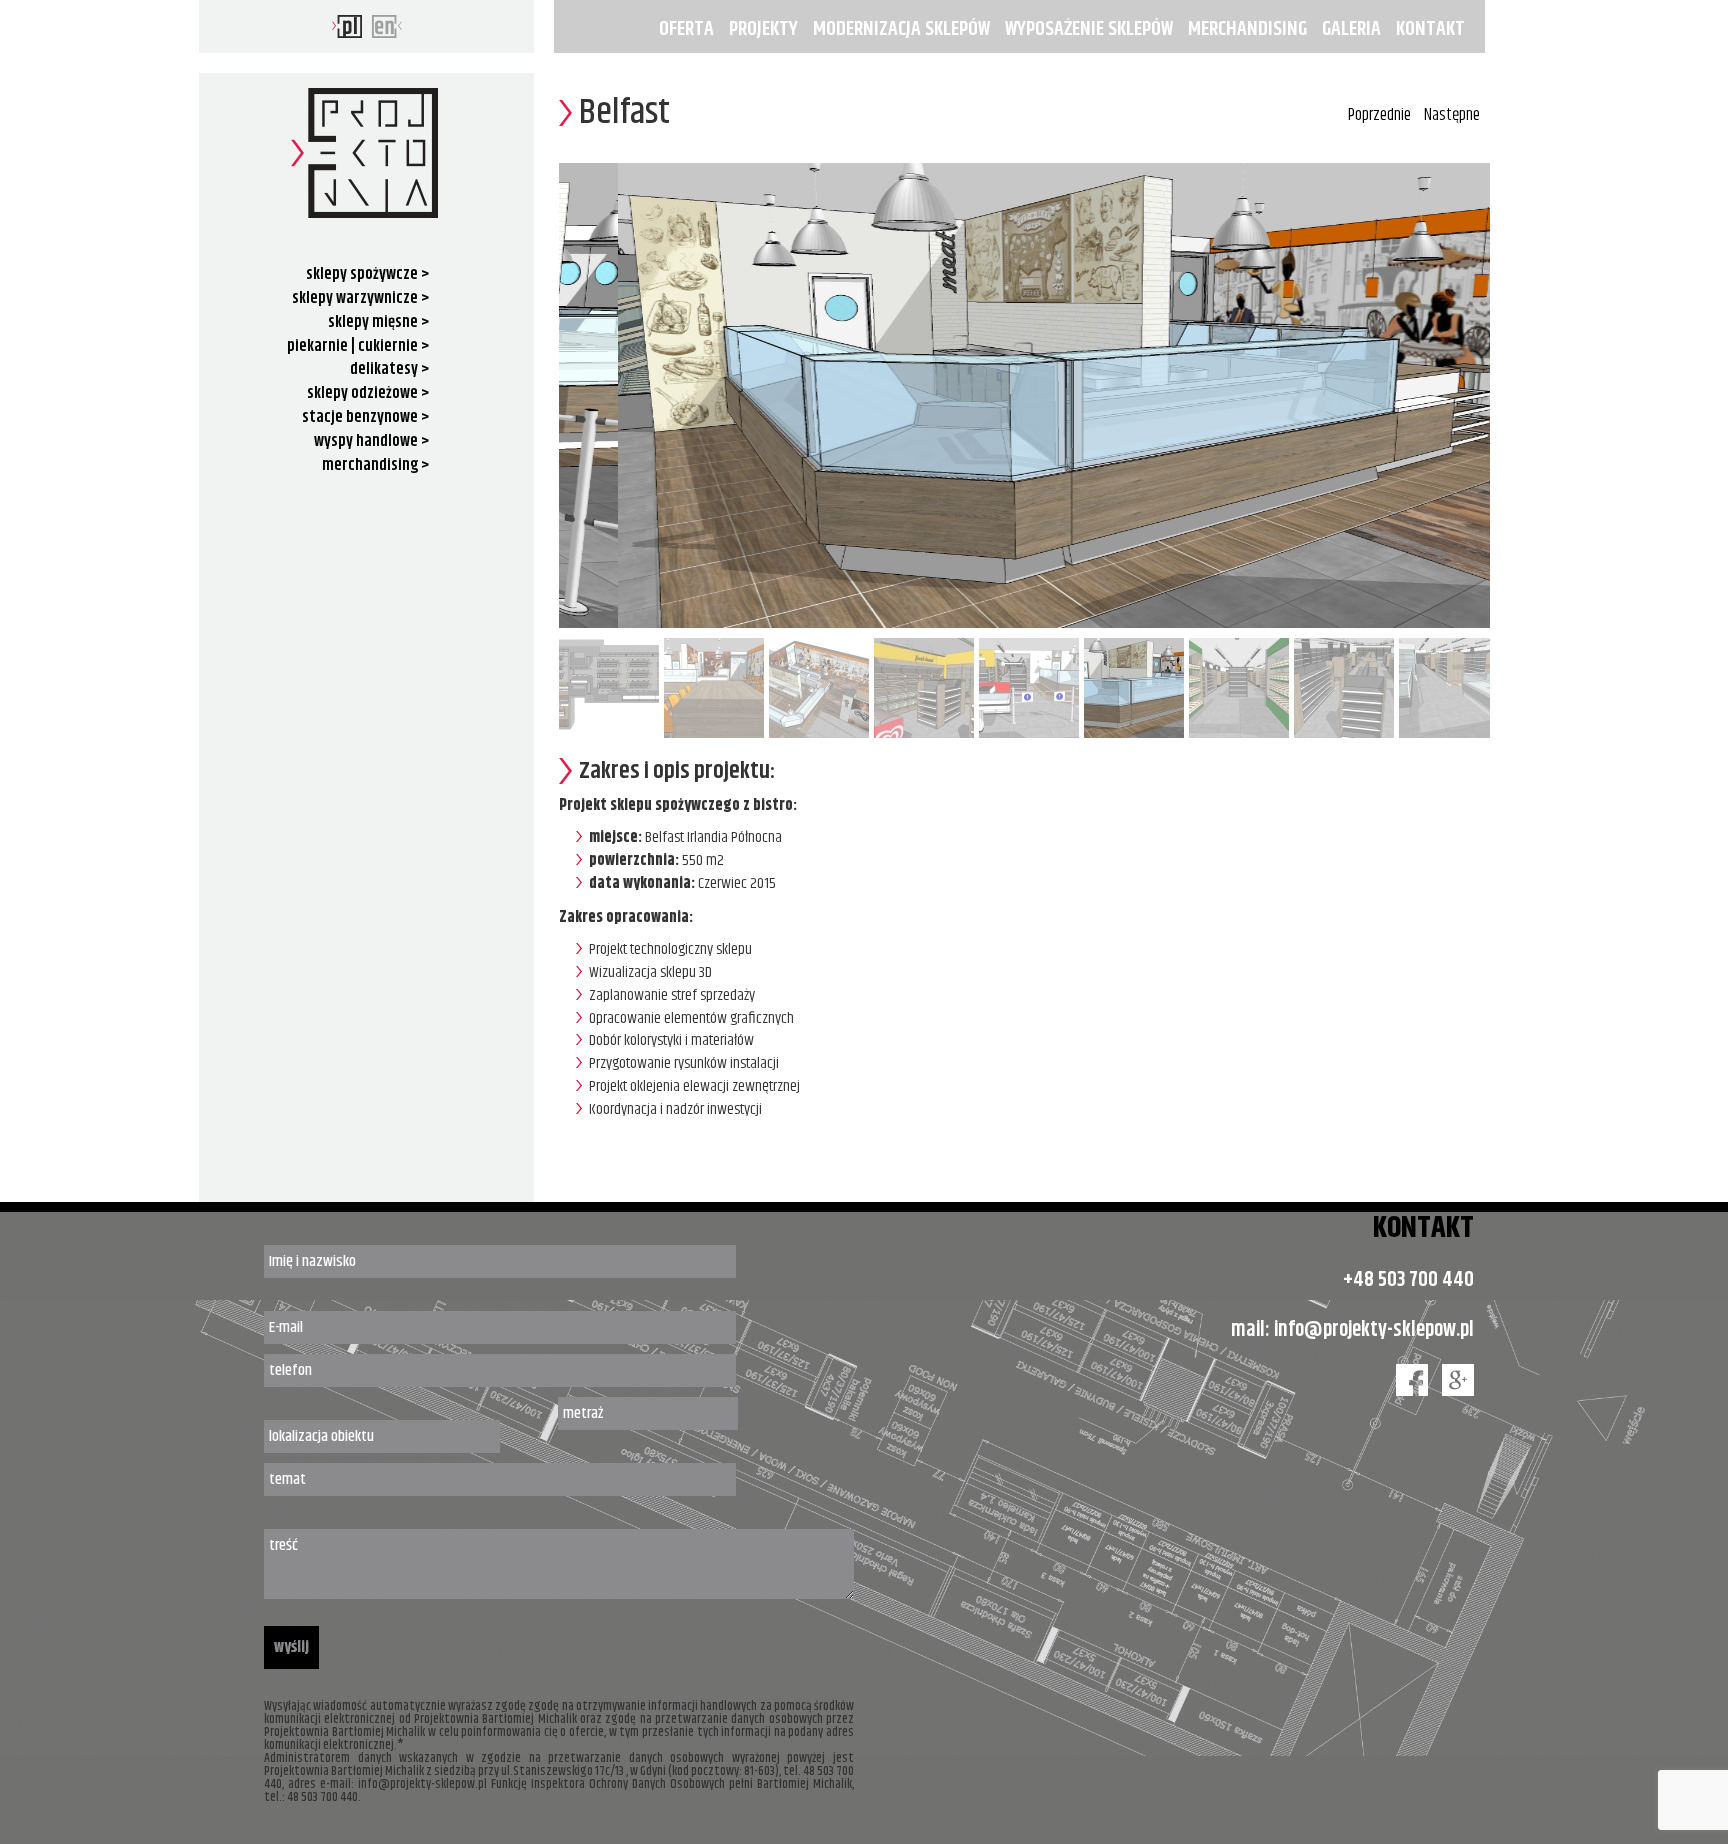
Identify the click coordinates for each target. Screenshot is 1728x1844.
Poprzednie (1379, 115)
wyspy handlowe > (371, 441)
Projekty (763, 29)
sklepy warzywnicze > (360, 298)
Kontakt (1430, 29)
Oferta (686, 29)
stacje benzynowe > (365, 417)
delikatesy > (389, 369)
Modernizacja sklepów (901, 29)
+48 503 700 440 (1408, 1280)
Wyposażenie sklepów (1089, 29)
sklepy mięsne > (378, 322)
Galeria (1351, 29)
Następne (1452, 115)
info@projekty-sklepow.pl (1374, 1330)
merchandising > (375, 465)
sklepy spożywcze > (367, 274)
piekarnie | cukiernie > (358, 346)
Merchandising (1247, 29)
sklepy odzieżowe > (368, 393)
